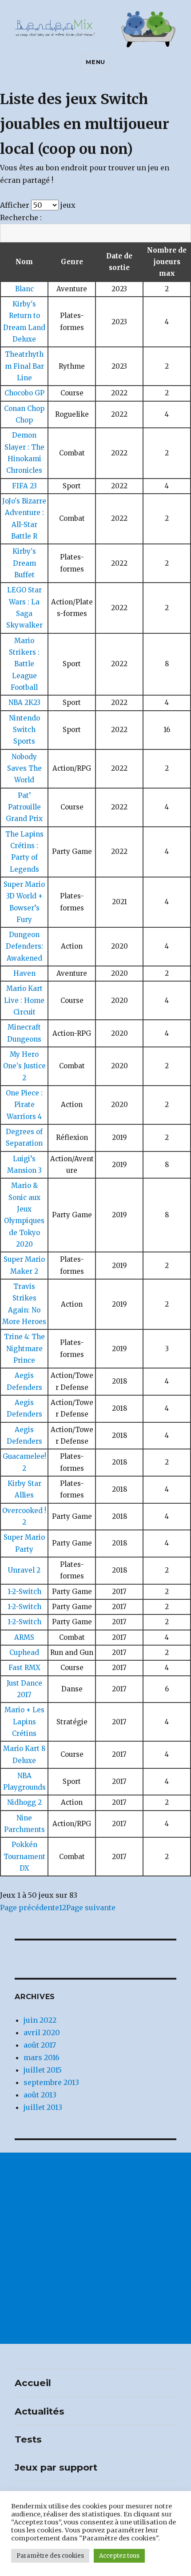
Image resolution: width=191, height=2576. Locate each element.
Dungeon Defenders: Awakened (24, 946)
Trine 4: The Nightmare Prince (24, 1348)
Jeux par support (56, 2467)
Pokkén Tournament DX (24, 1856)
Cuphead (24, 1652)
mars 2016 (42, 2057)
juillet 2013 (43, 2107)
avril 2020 (42, 2033)
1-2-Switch (24, 1592)
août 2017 (40, 2045)
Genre (72, 262)
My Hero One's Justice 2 (24, 1066)
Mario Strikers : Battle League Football (24, 664)
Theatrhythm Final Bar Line (24, 366)
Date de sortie (119, 262)
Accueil (33, 2383)
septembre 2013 (51, 2082)
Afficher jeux (38, 205)
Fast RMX (24, 1668)
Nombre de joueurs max (167, 262)
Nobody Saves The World (24, 769)
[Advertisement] (95, 2248)
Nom (24, 262)
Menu (95, 62)
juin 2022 (40, 2020)
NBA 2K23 (24, 702)
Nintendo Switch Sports (24, 730)
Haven (24, 973)
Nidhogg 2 (24, 1802)
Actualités (40, 2411)
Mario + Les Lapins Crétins (24, 1722)
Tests (28, 2439)
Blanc (24, 289)
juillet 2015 (43, 2070)
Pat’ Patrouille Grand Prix (24, 807)
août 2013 (40, 2095)
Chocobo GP (24, 393)
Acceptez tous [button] (119, 2556)
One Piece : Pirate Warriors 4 (24, 1105)
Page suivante (91, 1908)
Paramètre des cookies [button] (50, 2556)
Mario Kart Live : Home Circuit (24, 1000)
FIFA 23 (24, 486)
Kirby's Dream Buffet (24, 563)
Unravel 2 (24, 1570)
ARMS (24, 1637)
